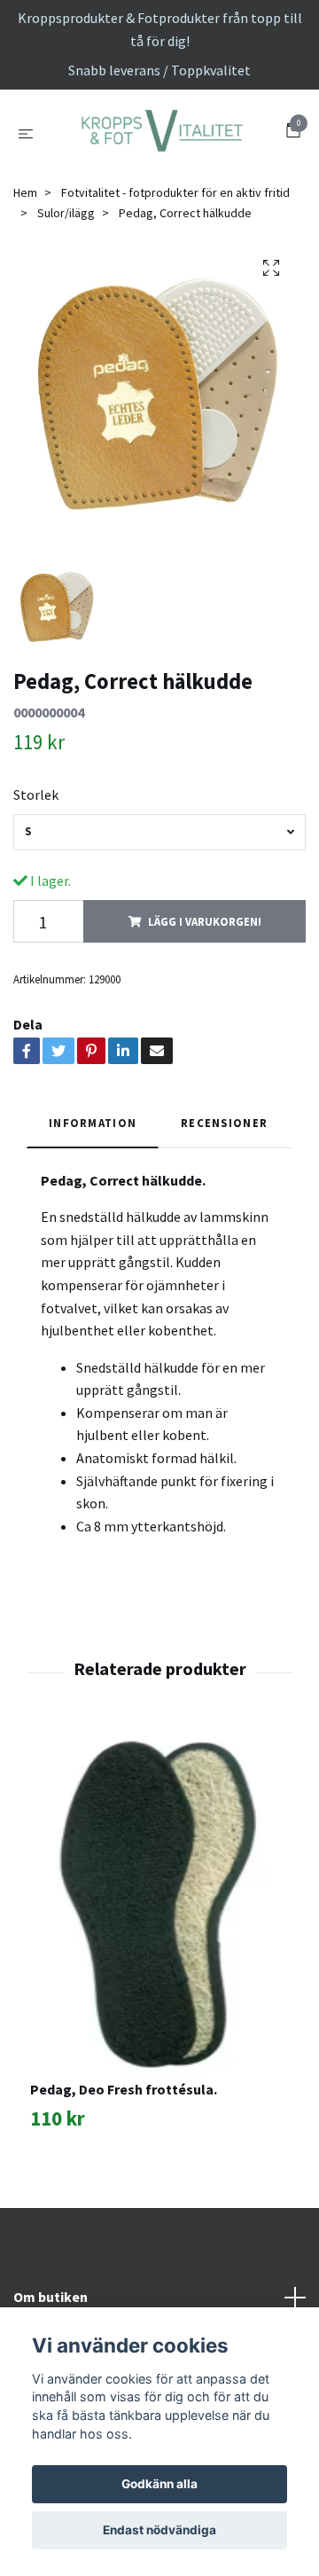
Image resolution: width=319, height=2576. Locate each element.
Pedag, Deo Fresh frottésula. (124, 2181)
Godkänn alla (159, 2484)
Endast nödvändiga (159, 2530)
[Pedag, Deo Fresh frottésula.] (159, 1994)
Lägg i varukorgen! (205, 1013)
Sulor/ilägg (66, 304)
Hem (25, 284)
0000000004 (49, 803)
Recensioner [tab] (224, 1214)
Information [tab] (93, 1214)
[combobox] (159, 924)
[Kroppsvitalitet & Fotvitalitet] (159, 178)
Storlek (36, 886)
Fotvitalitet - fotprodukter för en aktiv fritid (175, 284)
